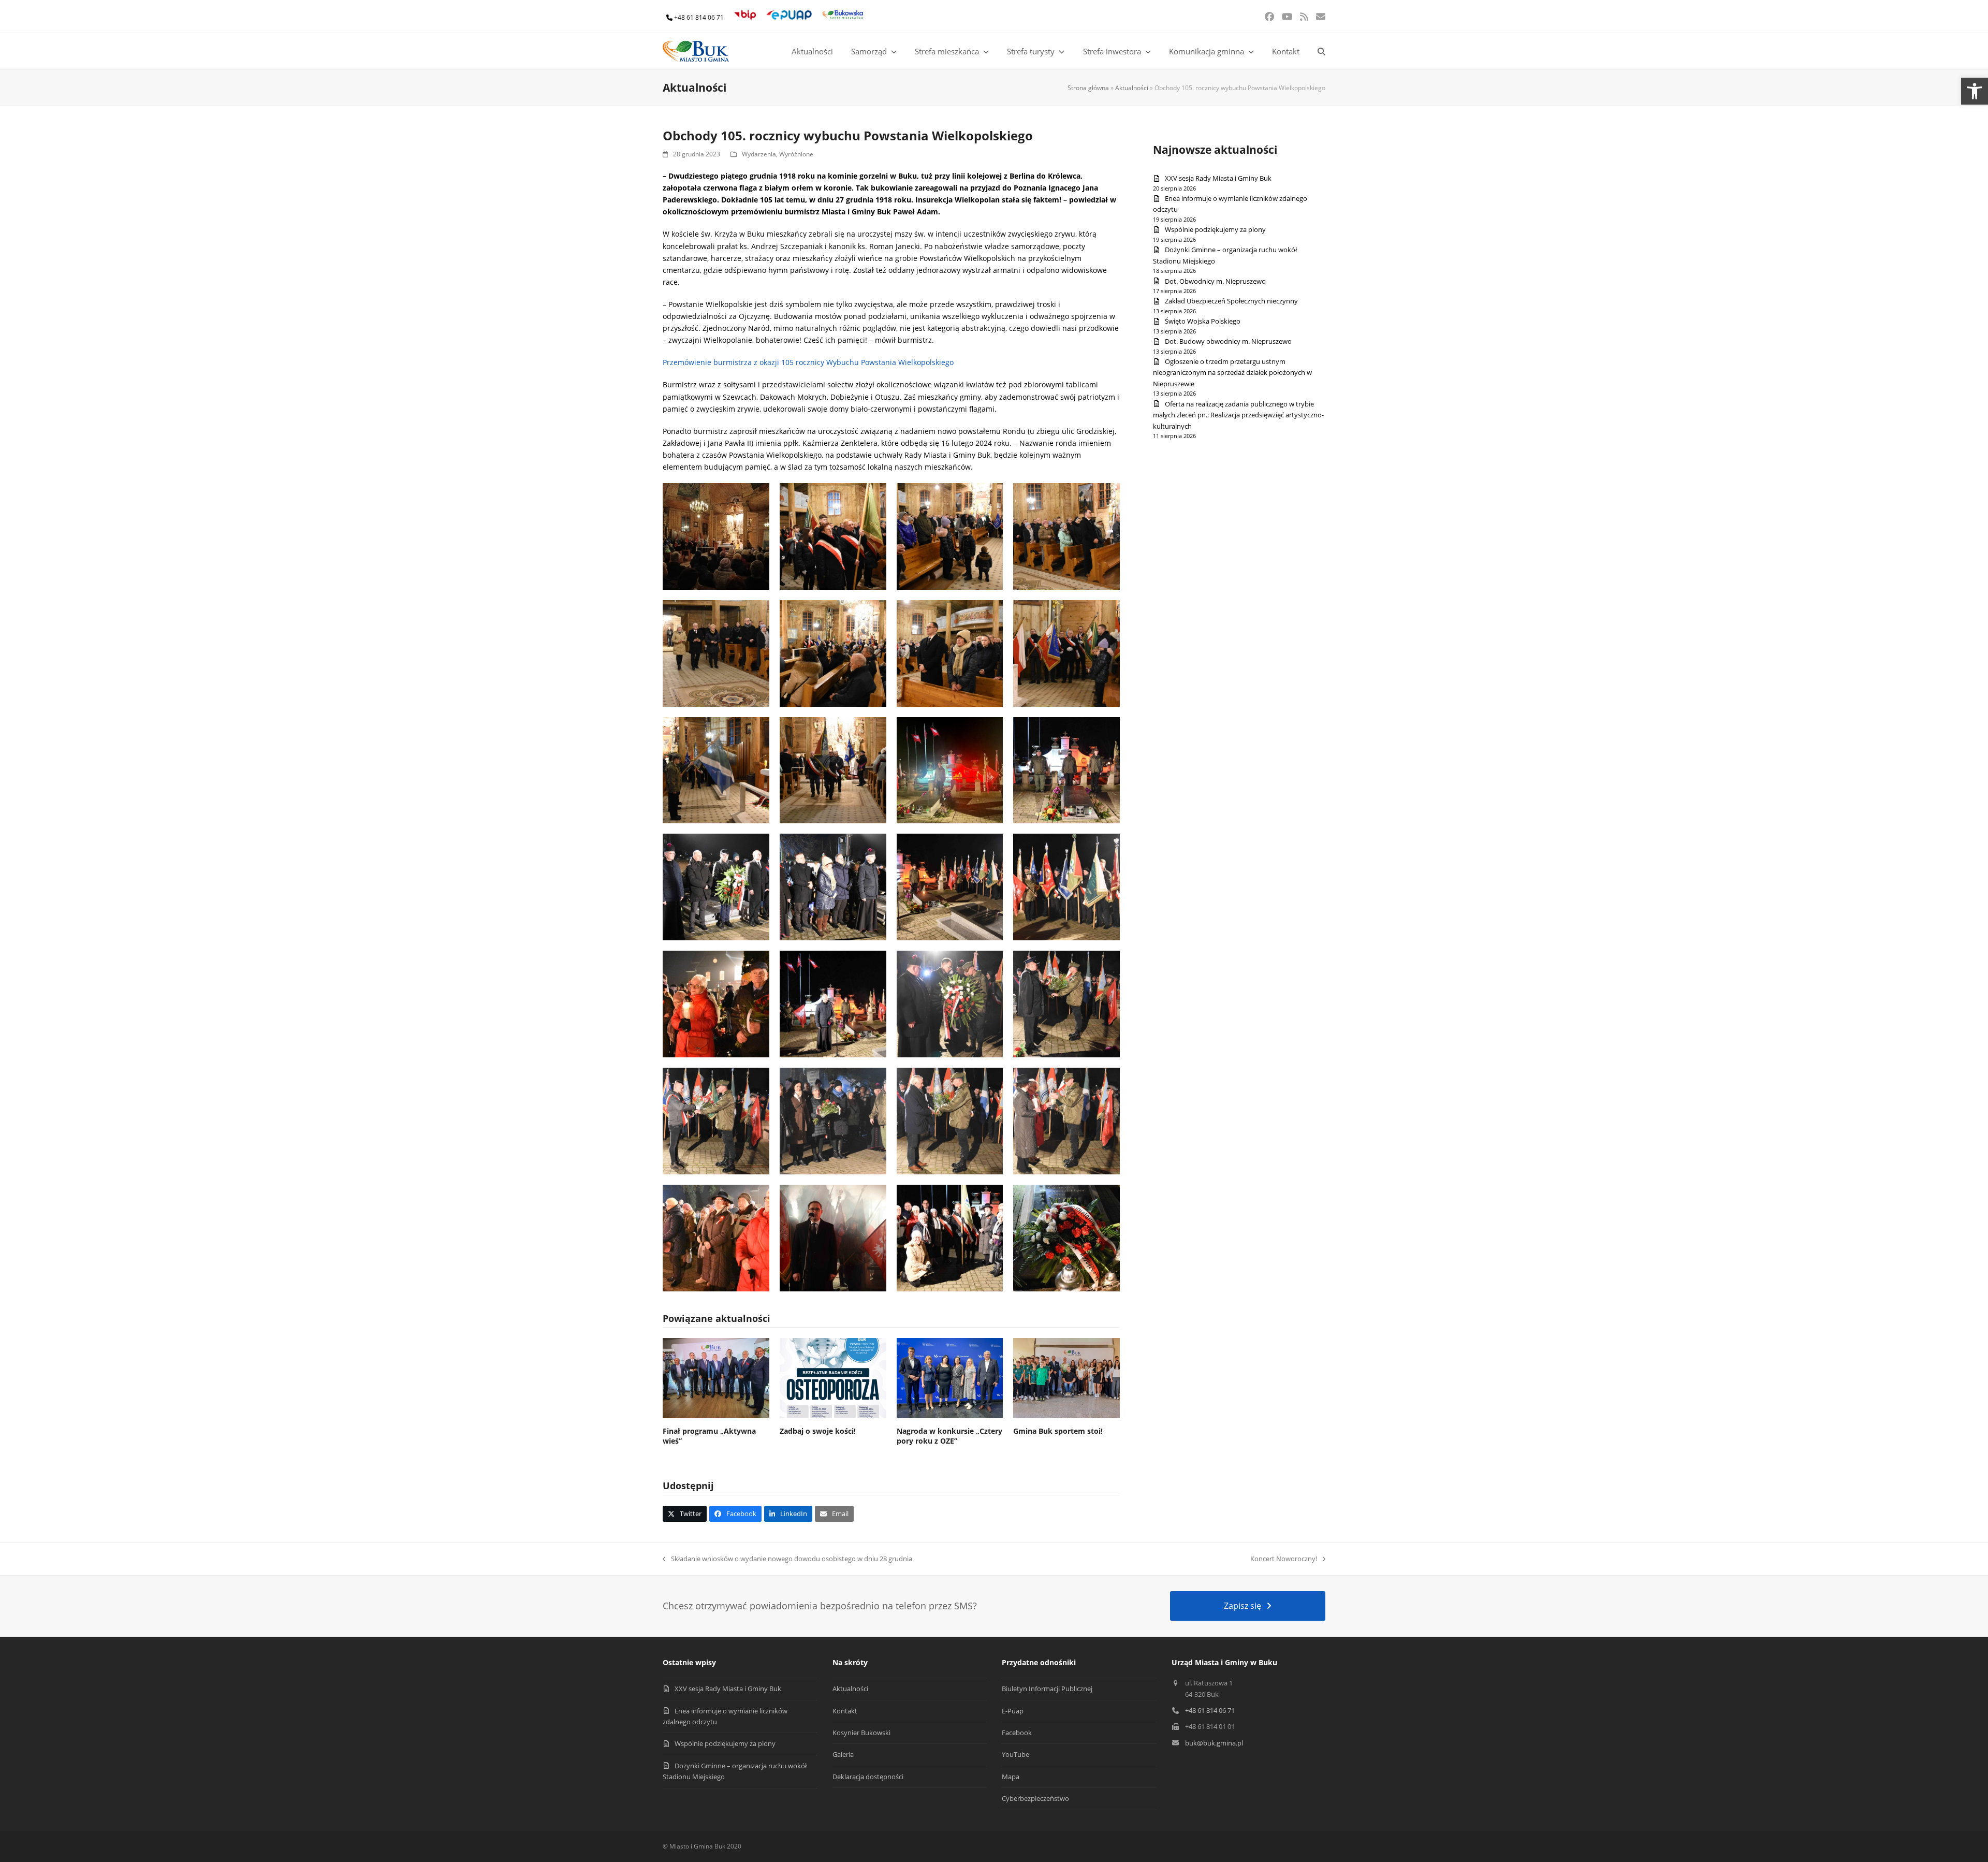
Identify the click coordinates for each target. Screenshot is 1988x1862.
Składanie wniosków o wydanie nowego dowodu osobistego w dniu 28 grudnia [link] (787, 1559)
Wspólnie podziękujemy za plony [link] (1215, 229)
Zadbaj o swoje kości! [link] (818, 1431)
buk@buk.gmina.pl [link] (1214, 1743)
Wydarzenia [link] (759, 154)
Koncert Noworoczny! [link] (1284, 1559)
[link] (1975, 91)
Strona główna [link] (1088, 88)
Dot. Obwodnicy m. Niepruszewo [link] (1215, 281)
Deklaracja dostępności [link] (868, 1777)
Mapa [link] (1011, 1777)
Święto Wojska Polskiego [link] (1203, 321)
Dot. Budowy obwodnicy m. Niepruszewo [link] (1228, 341)
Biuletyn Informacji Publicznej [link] (1047, 1689)
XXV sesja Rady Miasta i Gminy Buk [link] (1218, 178)
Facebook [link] (1017, 1733)
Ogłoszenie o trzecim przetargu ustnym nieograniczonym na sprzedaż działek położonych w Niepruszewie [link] (1232, 373)
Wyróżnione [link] (796, 154)
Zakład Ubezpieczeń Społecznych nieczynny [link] (1231, 301)
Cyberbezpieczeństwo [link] (1035, 1798)
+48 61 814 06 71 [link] (699, 17)
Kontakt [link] (845, 1711)
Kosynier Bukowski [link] (861, 1733)
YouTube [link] (1015, 1754)
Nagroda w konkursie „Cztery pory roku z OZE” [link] (949, 1436)
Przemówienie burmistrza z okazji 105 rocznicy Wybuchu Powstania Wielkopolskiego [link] (808, 362)
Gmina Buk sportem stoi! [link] (1058, 1431)
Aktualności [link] (1132, 88)
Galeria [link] (843, 1754)
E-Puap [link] (1013, 1711)
